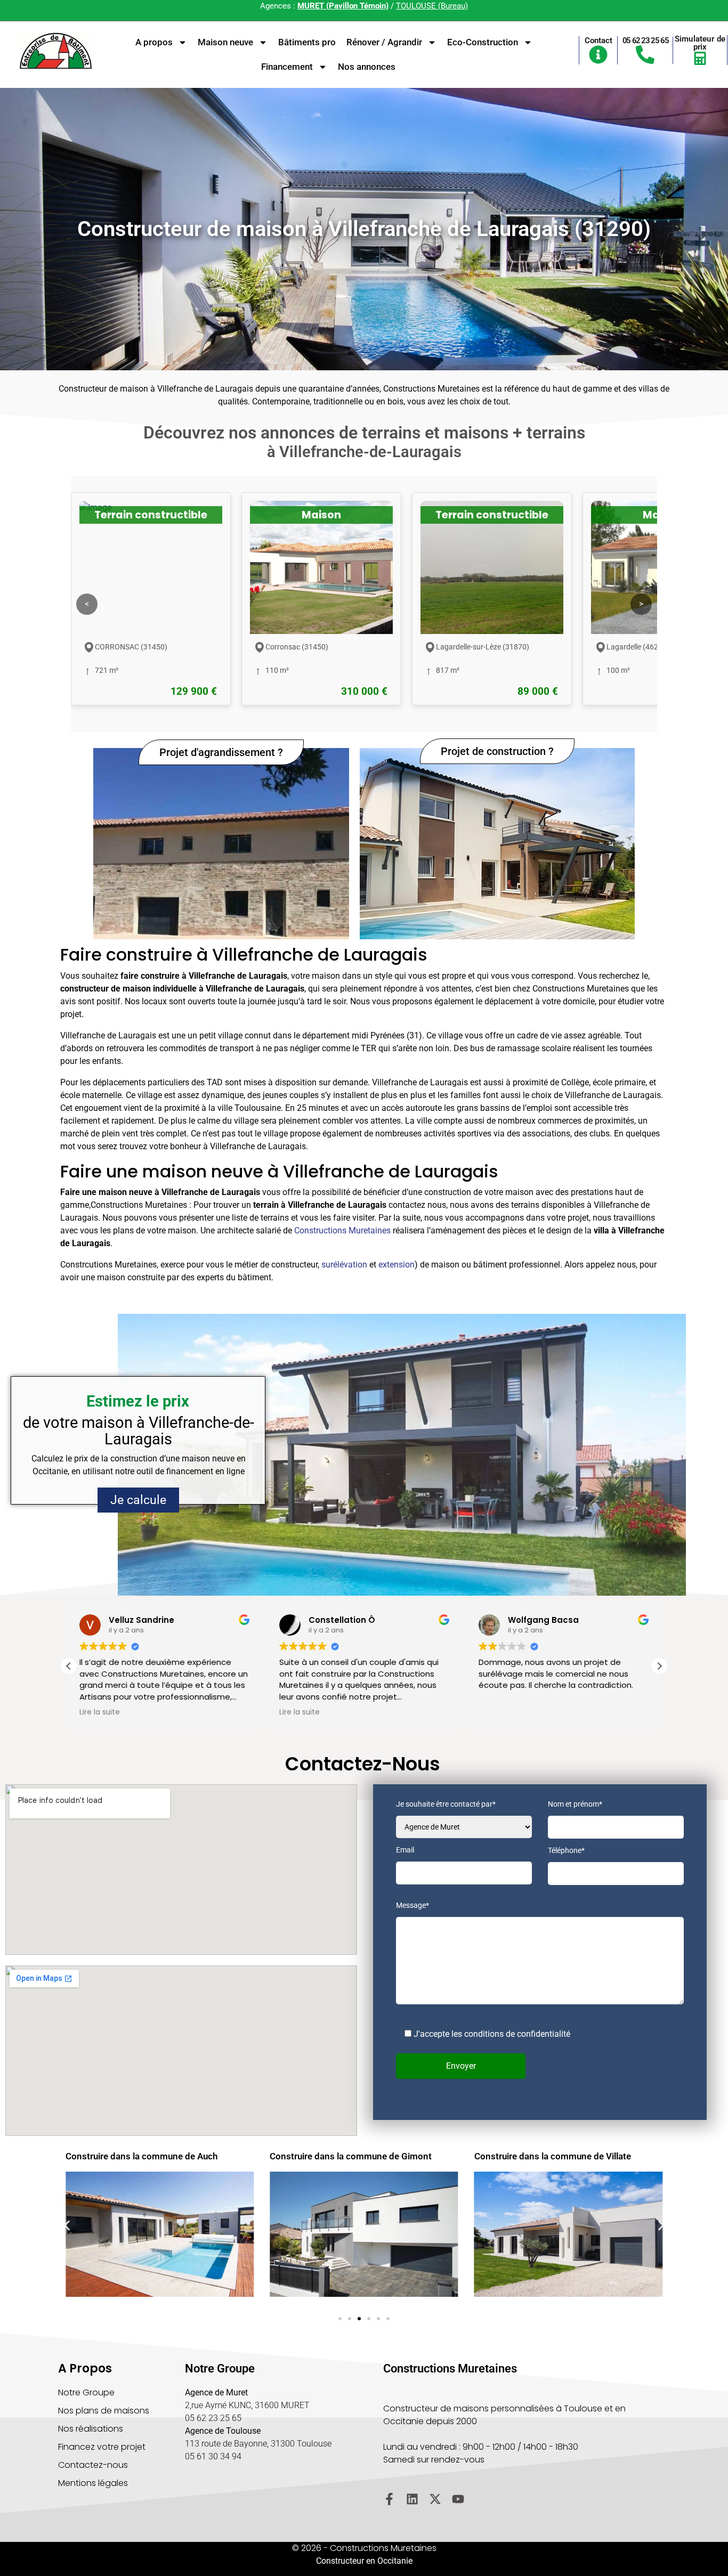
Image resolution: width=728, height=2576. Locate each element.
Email (405, 1850)
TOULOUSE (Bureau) (432, 6)
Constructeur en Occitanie (364, 2561)
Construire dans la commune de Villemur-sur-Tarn (566, 2161)
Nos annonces (367, 67)
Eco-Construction (483, 42)
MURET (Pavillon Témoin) (343, 6)
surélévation (344, 1265)
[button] (659, 1666)
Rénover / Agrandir (384, 42)
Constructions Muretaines (342, 1230)
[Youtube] (458, 2499)
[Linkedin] (412, 2499)
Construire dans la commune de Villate (348, 2156)
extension (397, 1265)
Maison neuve (225, 42)
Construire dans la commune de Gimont (147, 2156)
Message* (412, 1905)
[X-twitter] (435, 2499)
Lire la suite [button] (100, 1712)
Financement (287, 67)
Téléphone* (566, 1851)
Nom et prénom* (575, 1804)
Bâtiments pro (307, 42)
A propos (154, 42)
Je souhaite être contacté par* (446, 1804)
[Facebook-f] (389, 2499)
